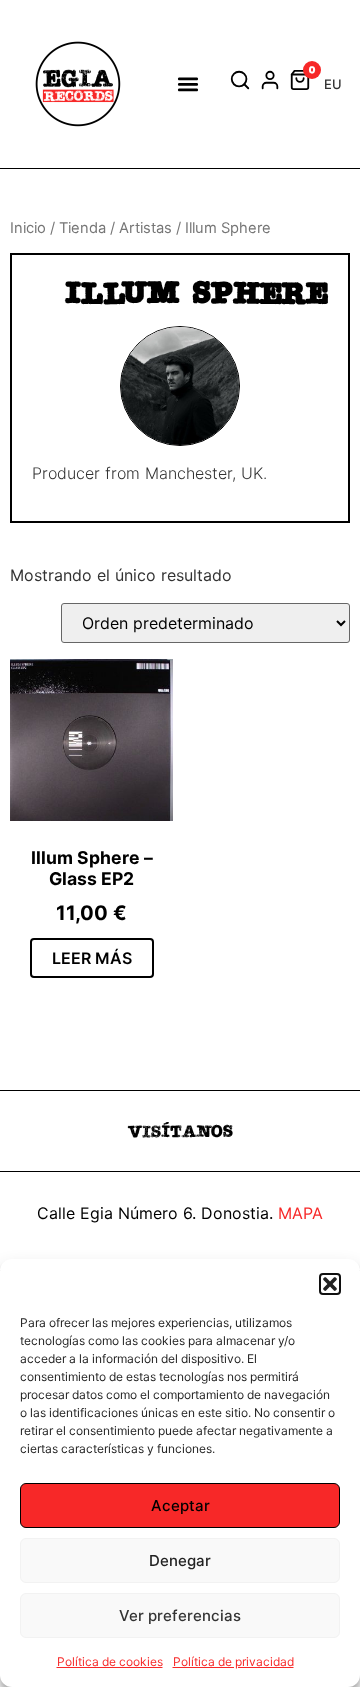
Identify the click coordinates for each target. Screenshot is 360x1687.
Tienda (82, 228)
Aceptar (180, 1505)
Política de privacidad (233, 1661)
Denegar (180, 1560)
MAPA (300, 1213)
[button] (330, 1284)
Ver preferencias (180, 1615)
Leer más (92, 958)
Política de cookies (110, 1661)
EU (333, 84)
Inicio (28, 228)
